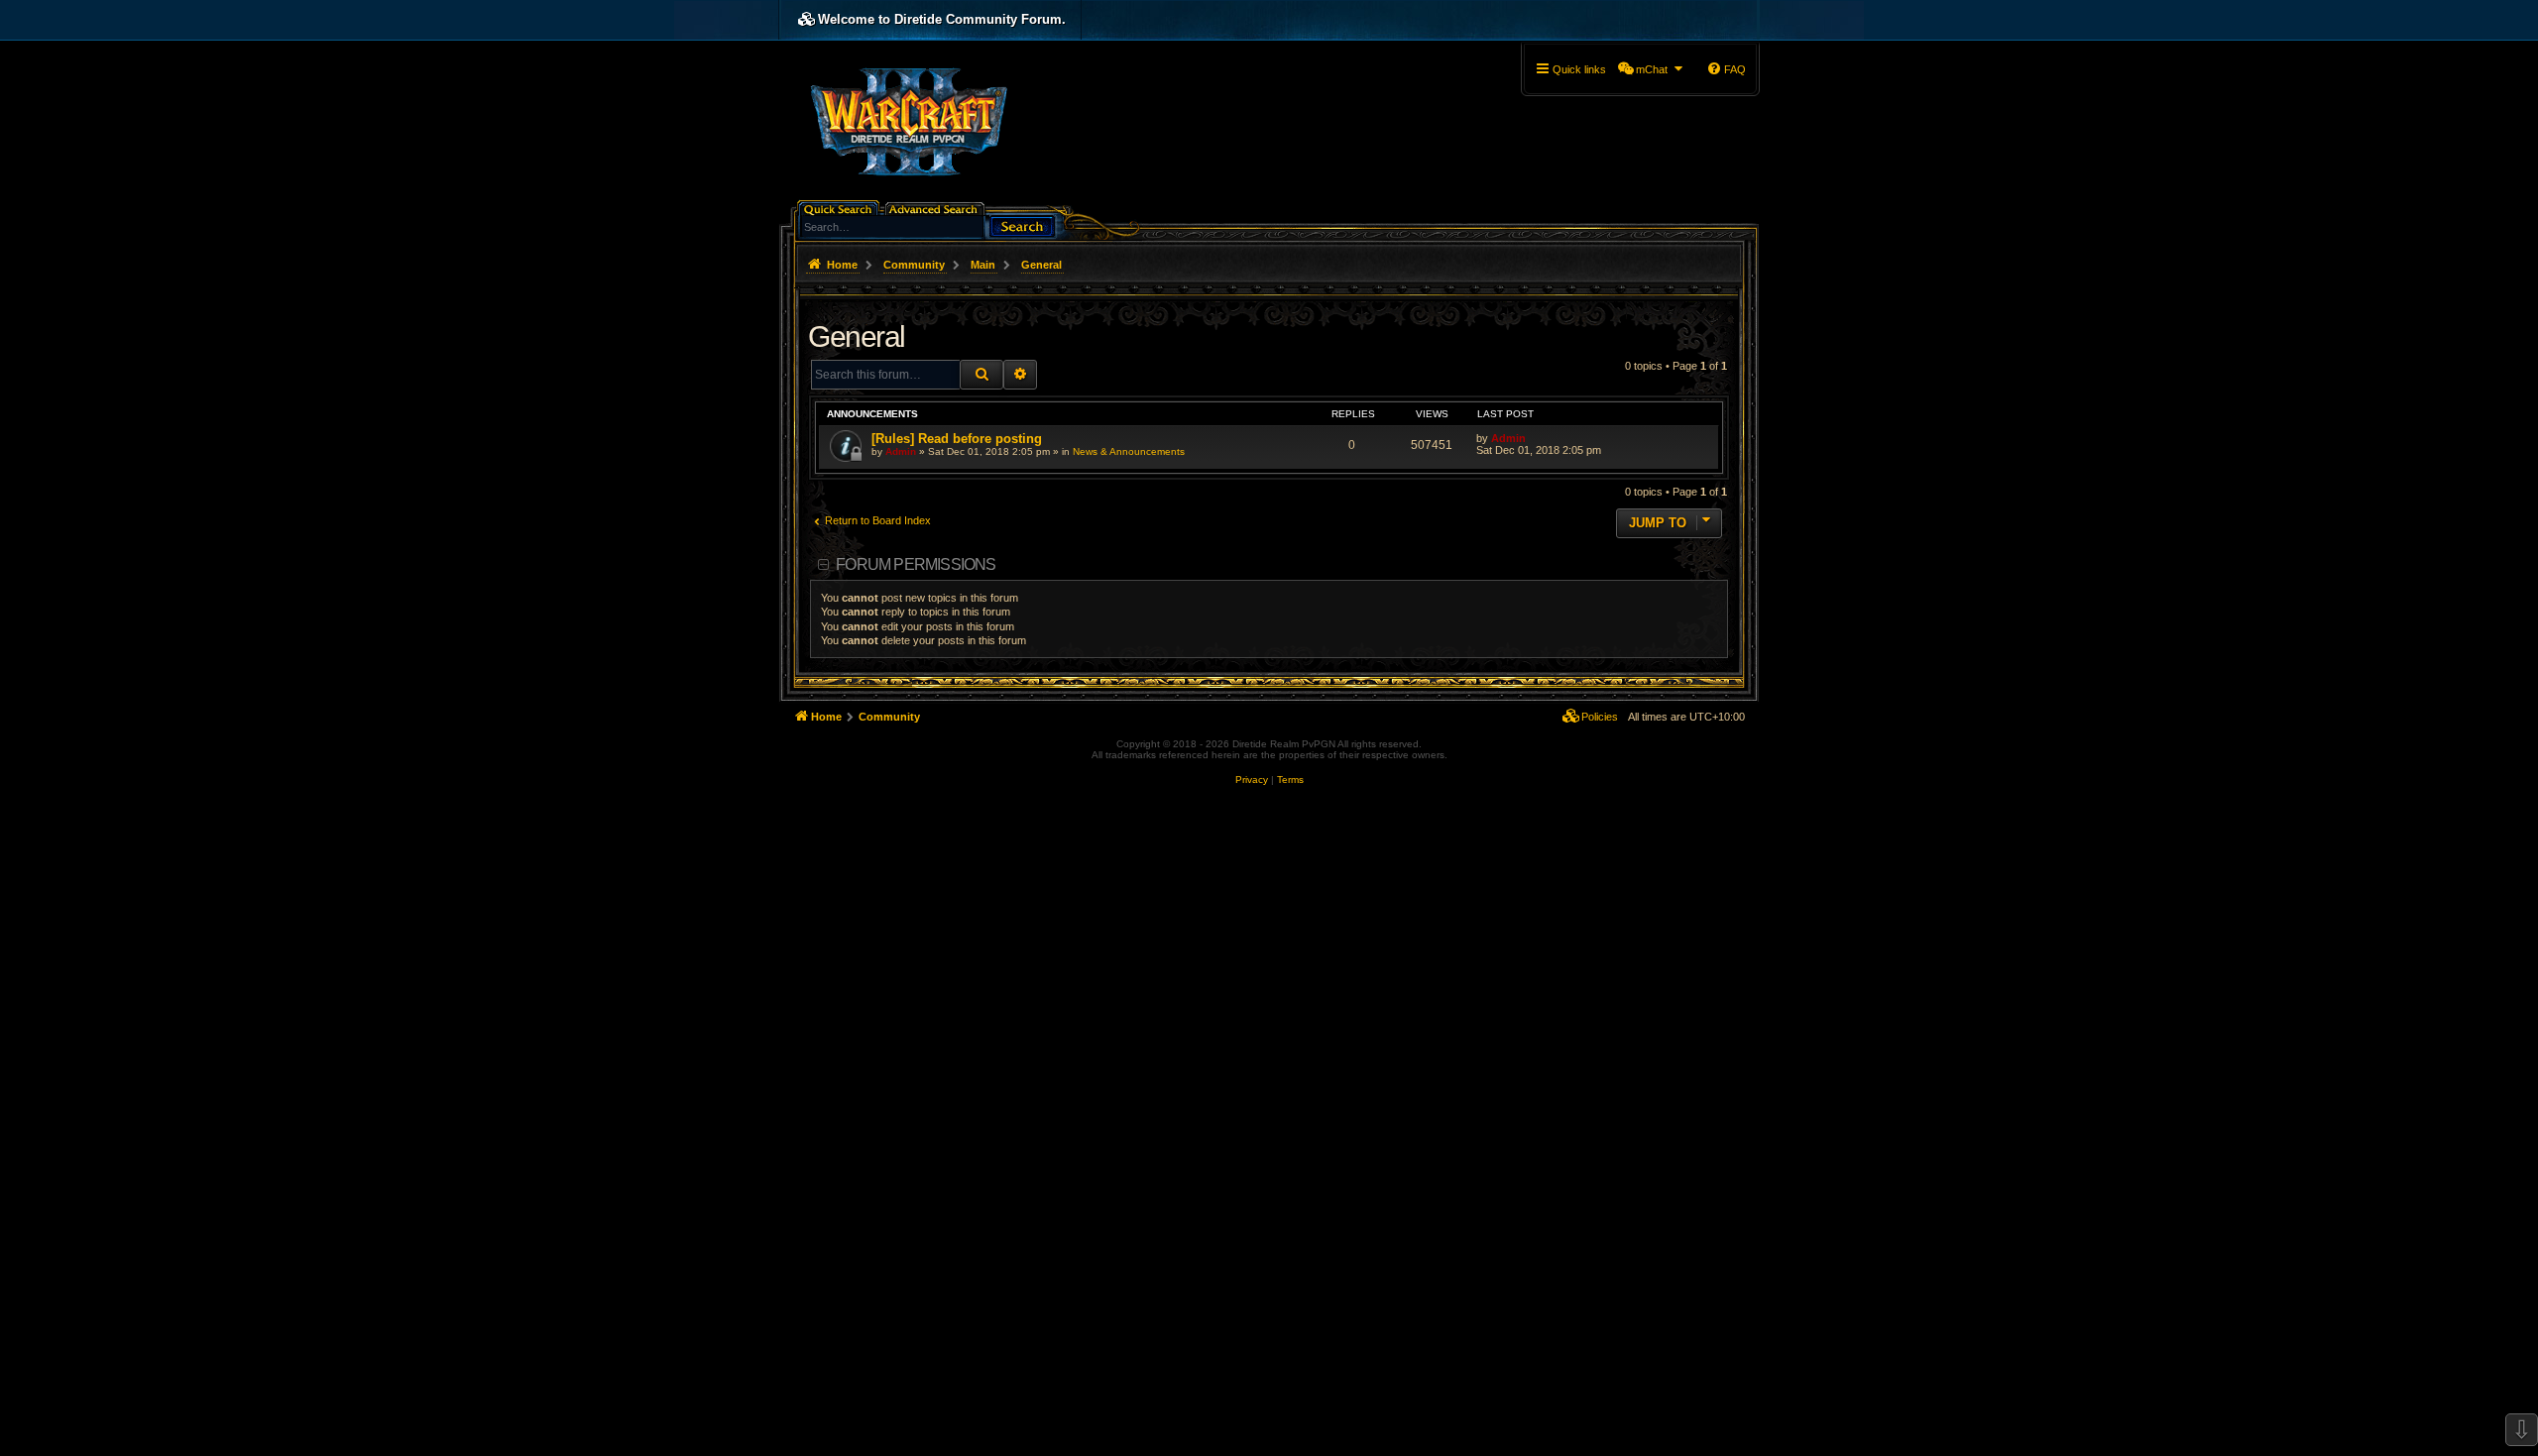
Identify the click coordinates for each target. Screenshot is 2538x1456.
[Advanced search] (936, 208)
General (857, 336)
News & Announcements (1129, 451)
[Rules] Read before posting (957, 439)
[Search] (1022, 224)
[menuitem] (1651, 69)
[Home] (909, 120)
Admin (901, 451)
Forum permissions (916, 564)
